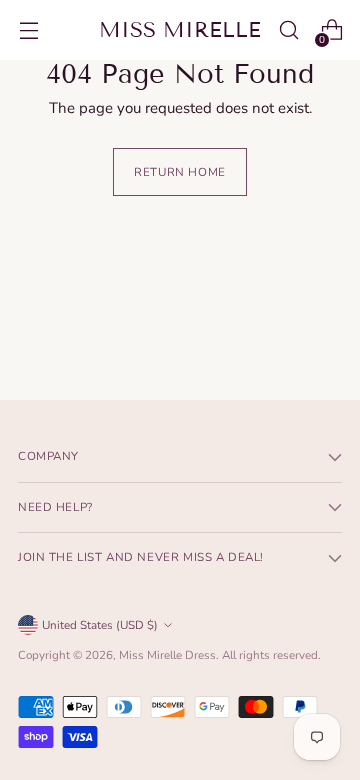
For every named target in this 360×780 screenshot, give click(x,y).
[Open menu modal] (28, 30)
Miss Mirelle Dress (167, 655)
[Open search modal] (288, 30)
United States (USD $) (100, 625)
